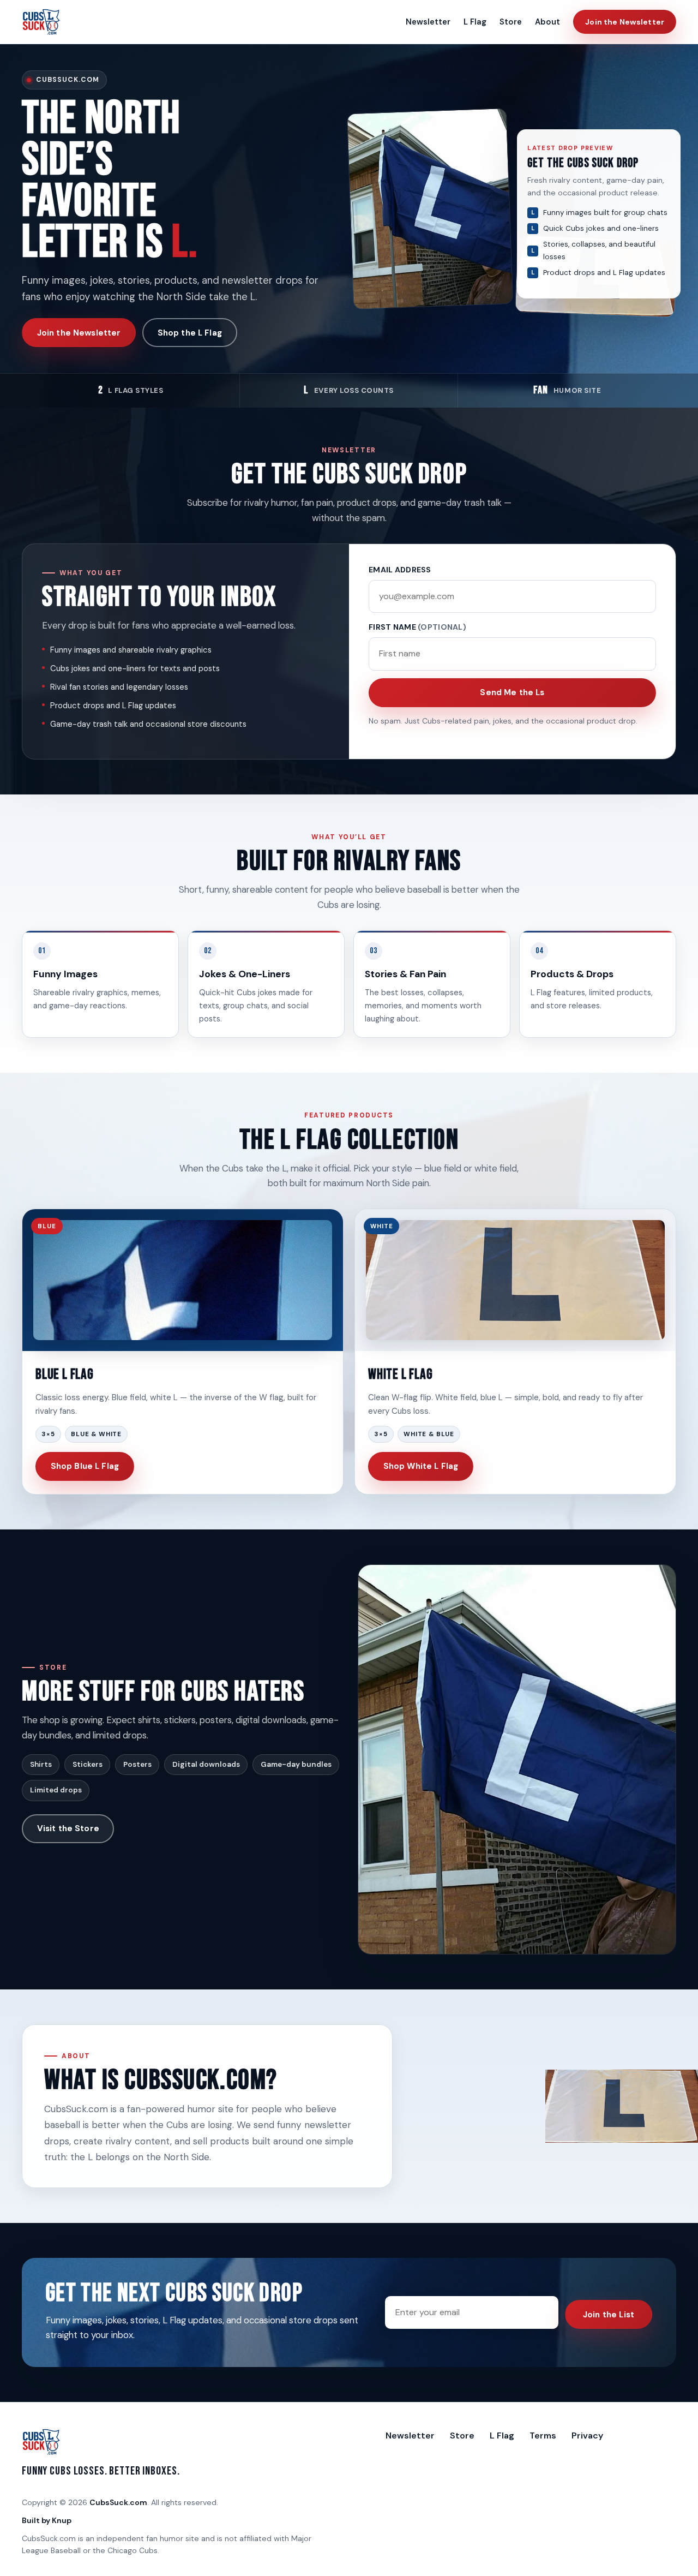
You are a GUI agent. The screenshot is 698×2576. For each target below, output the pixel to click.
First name (417, 627)
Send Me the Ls (512, 692)
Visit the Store (68, 1828)
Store (511, 22)
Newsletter (428, 22)
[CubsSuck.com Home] (41, 22)
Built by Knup (47, 2520)
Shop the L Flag (190, 333)
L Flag (475, 22)
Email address (400, 570)
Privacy (587, 2435)
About (547, 22)
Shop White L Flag (421, 1466)
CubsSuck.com (118, 2502)
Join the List (609, 2315)
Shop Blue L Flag (85, 1466)
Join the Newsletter (625, 22)
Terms (543, 2435)
